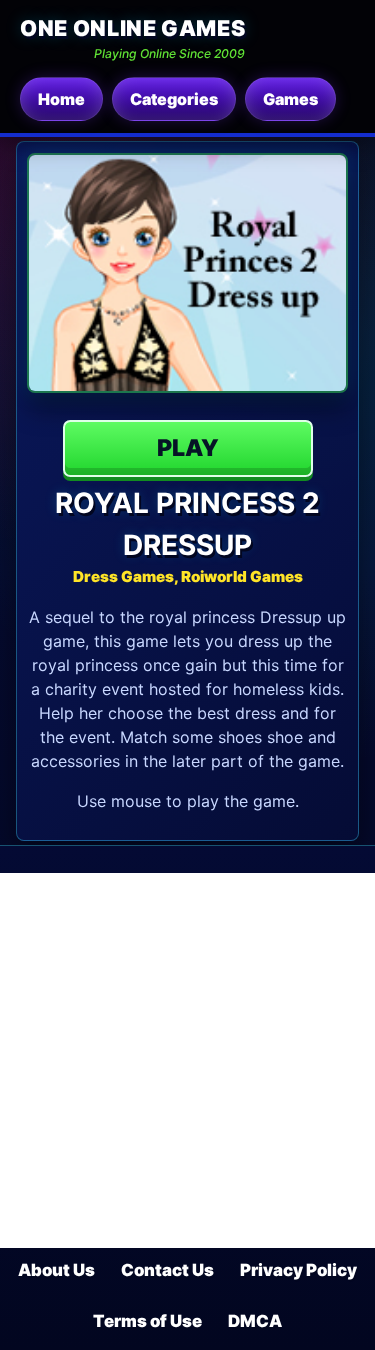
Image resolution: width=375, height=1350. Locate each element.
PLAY (188, 448)
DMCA (255, 1321)
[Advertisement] (187, 1060)
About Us (56, 1270)
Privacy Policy (298, 1270)
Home (61, 99)
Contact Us (167, 1270)
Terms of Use (147, 1321)
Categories (174, 99)
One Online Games (132, 28)
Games (290, 99)
